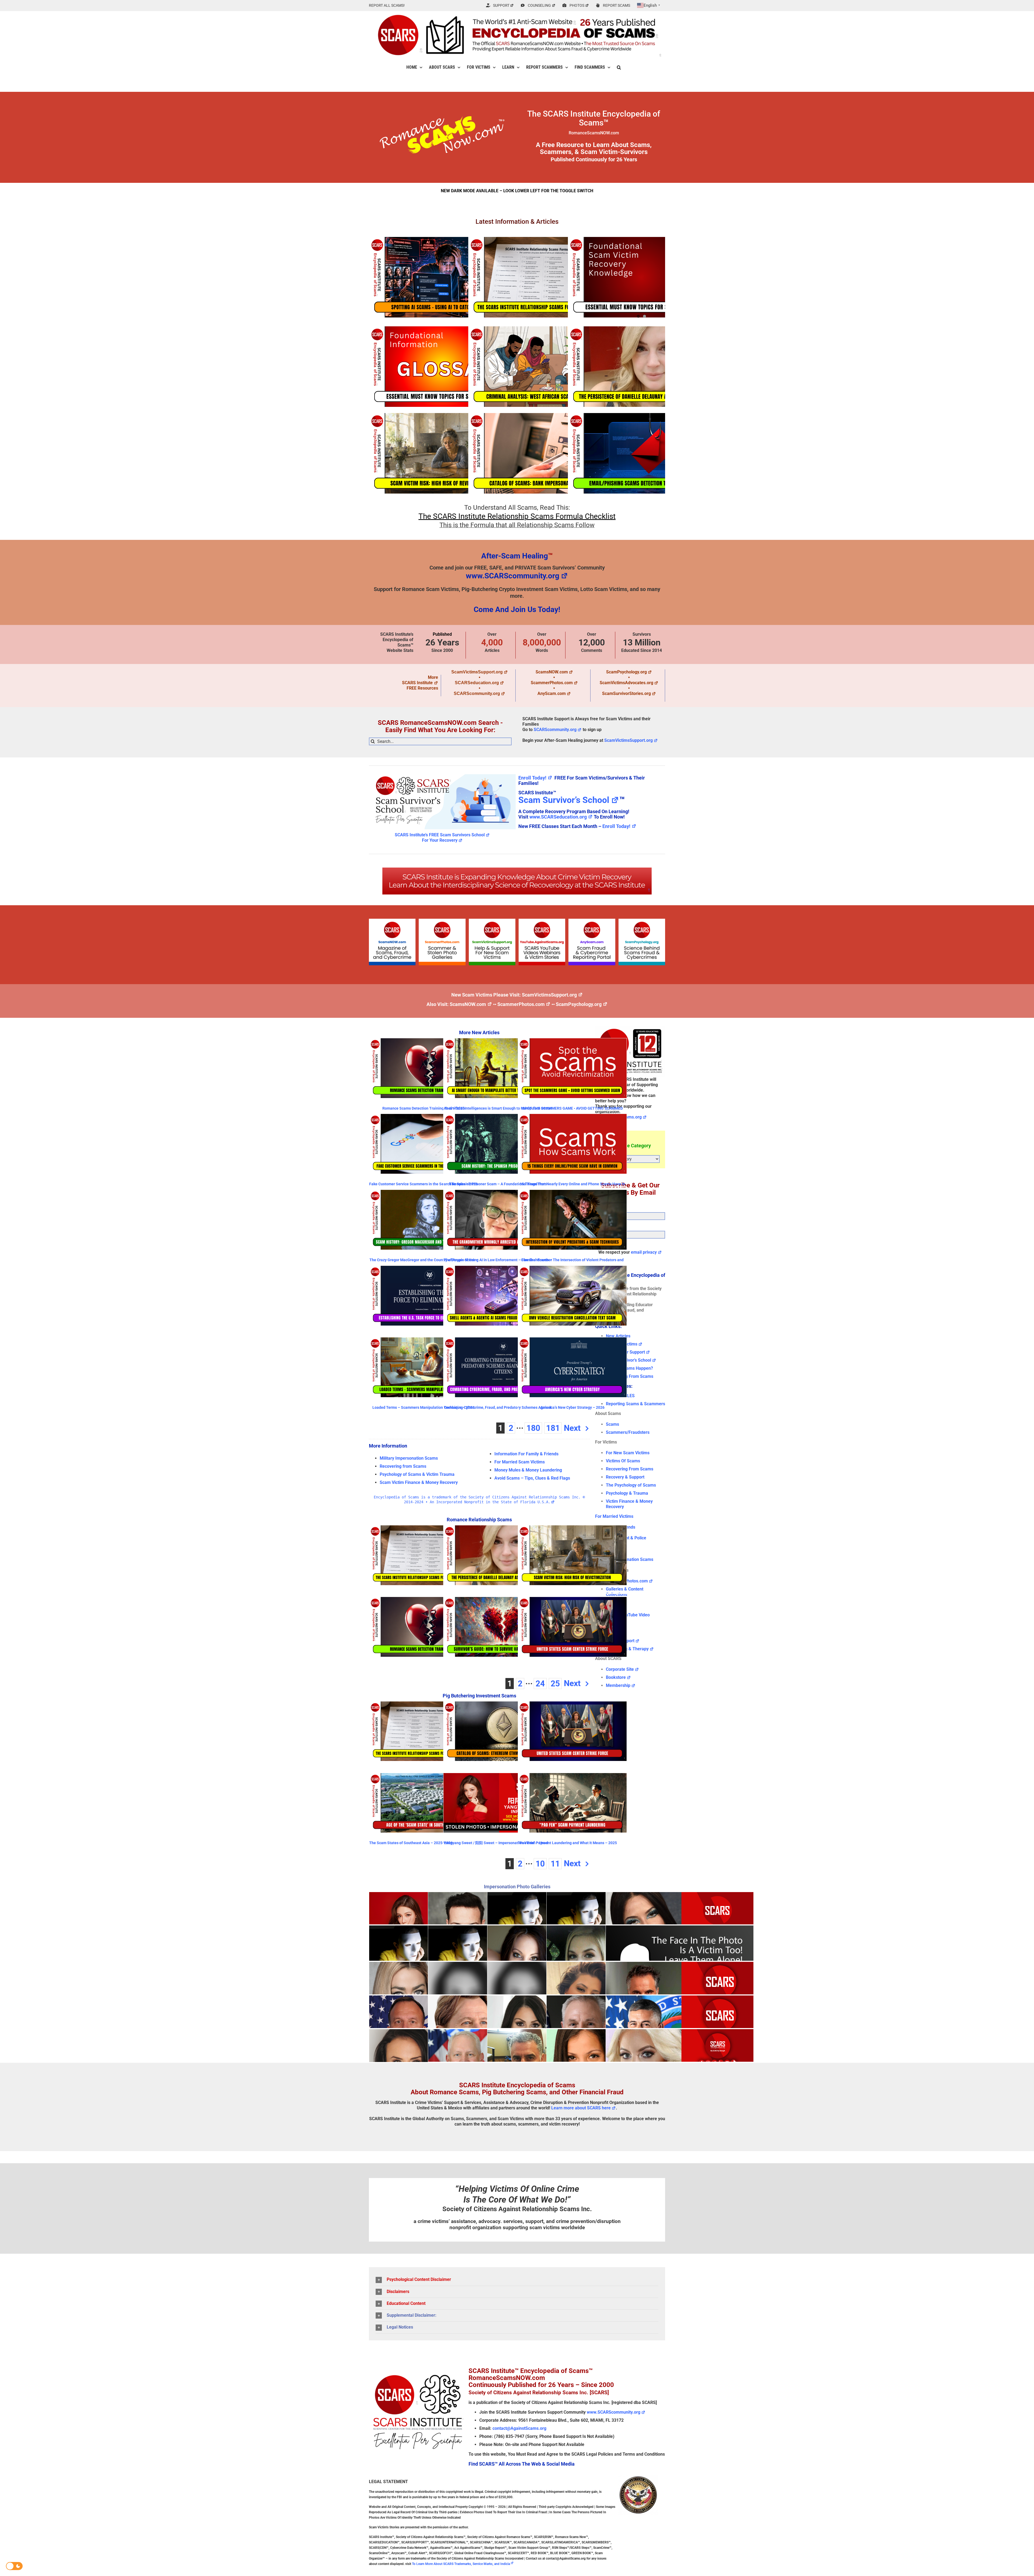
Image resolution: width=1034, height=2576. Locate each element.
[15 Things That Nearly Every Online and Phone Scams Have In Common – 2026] (572, 1144)
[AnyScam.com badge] (592, 921)
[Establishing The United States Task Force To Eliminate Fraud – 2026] (423, 1296)
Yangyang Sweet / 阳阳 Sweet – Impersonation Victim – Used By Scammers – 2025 (496, 1845)
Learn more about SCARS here (581, 2108)
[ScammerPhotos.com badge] (442, 921)
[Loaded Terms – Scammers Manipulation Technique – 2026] (423, 1367)
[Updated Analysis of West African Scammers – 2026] (542, 367)
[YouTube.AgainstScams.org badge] (542, 921)
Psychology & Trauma (627, 1493)
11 (555, 1864)
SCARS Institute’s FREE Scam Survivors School (440, 835)
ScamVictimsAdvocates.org (626, 683)
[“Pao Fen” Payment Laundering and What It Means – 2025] (572, 1803)
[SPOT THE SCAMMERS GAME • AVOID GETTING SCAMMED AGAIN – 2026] (572, 1068)
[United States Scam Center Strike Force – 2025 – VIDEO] (572, 1627)
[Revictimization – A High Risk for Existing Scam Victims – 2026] (442, 453)
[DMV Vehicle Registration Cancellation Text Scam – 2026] (572, 1296)
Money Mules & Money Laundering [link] (528, 1470)
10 (540, 1864)
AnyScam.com (552, 693)
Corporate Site (620, 1669)
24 (540, 1684)
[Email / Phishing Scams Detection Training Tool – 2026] (641, 453)
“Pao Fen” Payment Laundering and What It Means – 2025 (567, 1843)
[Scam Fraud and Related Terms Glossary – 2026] (442, 367)
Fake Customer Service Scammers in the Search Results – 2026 (423, 1184)
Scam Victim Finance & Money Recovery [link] (419, 1482)
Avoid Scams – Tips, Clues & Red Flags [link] (532, 1478)
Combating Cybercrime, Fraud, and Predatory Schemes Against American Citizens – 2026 (498, 1409)
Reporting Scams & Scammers (635, 1404)
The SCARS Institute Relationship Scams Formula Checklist (517, 516)
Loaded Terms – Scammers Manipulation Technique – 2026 (423, 1407)
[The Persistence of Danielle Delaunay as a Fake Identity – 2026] (641, 367)
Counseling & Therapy (627, 1649)
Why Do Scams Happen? (629, 1368)
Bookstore (616, 1677)
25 (555, 1684)
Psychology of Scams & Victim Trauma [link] (417, 1474)
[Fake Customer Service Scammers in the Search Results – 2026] (423, 1144)
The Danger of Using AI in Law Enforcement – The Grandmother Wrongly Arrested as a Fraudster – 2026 (498, 1262)
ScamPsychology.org (626, 672)
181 (553, 1428)
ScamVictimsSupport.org (477, 672)
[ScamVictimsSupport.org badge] (492, 921)
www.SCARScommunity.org (513, 576)
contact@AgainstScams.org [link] (519, 2428)
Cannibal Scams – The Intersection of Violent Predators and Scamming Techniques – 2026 (572, 1262)
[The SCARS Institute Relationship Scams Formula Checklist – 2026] (542, 277)
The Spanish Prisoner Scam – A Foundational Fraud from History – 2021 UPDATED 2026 (498, 1186)
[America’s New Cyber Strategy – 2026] (572, 1367)
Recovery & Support (625, 1477)
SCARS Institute (417, 683)
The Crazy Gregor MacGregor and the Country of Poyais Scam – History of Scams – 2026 (424, 1262)
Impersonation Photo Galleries (517, 1887)
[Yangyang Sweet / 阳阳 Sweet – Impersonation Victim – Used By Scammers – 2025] (498, 1803)
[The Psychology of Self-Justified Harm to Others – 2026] (641, 277)
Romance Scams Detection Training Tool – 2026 (424, 1108)
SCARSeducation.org (477, 683)
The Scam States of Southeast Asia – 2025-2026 (411, 1843)
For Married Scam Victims (520, 1462)
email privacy (644, 1252)
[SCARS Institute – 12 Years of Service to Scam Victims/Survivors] (630, 1028)
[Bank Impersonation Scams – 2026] (542, 453)
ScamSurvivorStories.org (626, 693)
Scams (612, 1424)
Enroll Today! (532, 778)
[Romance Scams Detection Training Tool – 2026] (423, 1068)
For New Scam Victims (628, 1453)
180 (533, 1428)
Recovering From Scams (630, 1376)
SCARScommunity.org (477, 693)
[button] (619, 67)
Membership (618, 1685)
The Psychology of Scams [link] (631, 1485)
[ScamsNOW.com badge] (392, 921)
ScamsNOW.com (552, 672)
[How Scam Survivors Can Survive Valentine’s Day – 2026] (498, 1627)
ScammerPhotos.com (552, 683)
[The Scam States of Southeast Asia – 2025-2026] (423, 1803)
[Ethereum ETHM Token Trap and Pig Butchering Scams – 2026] (498, 1731)
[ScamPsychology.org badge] (642, 921)
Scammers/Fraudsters (628, 1432)
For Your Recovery (440, 840)
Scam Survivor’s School (564, 800)
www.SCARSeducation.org (558, 817)
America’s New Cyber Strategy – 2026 (572, 1407)
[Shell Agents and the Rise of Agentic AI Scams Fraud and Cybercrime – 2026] (498, 1296)
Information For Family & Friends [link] (526, 1454)
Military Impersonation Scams (409, 1458)
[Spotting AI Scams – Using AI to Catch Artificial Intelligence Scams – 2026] (442, 277)
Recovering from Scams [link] (403, 1466)
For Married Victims (614, 1516)
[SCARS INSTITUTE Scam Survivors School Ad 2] (442, 773)
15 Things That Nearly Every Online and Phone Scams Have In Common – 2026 (572, 1186)
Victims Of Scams (623, 1461)
